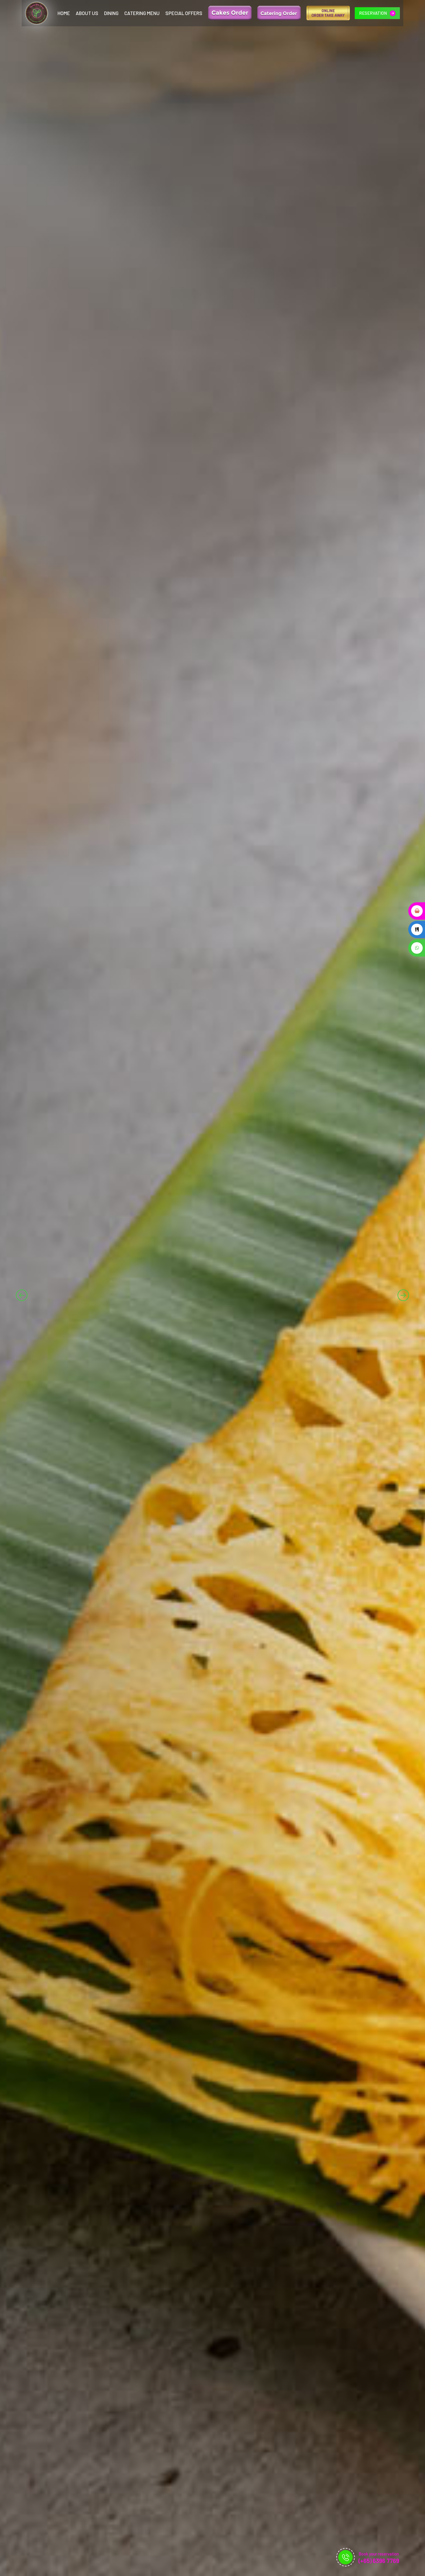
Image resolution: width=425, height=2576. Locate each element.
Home (64, 13)
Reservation (373, 13)
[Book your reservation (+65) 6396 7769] (345, 2557)
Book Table (42, 1309)
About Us (87, 13)
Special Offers (184, 13)
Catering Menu (142, 13)
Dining (111, 13)
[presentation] (22, 1295)
